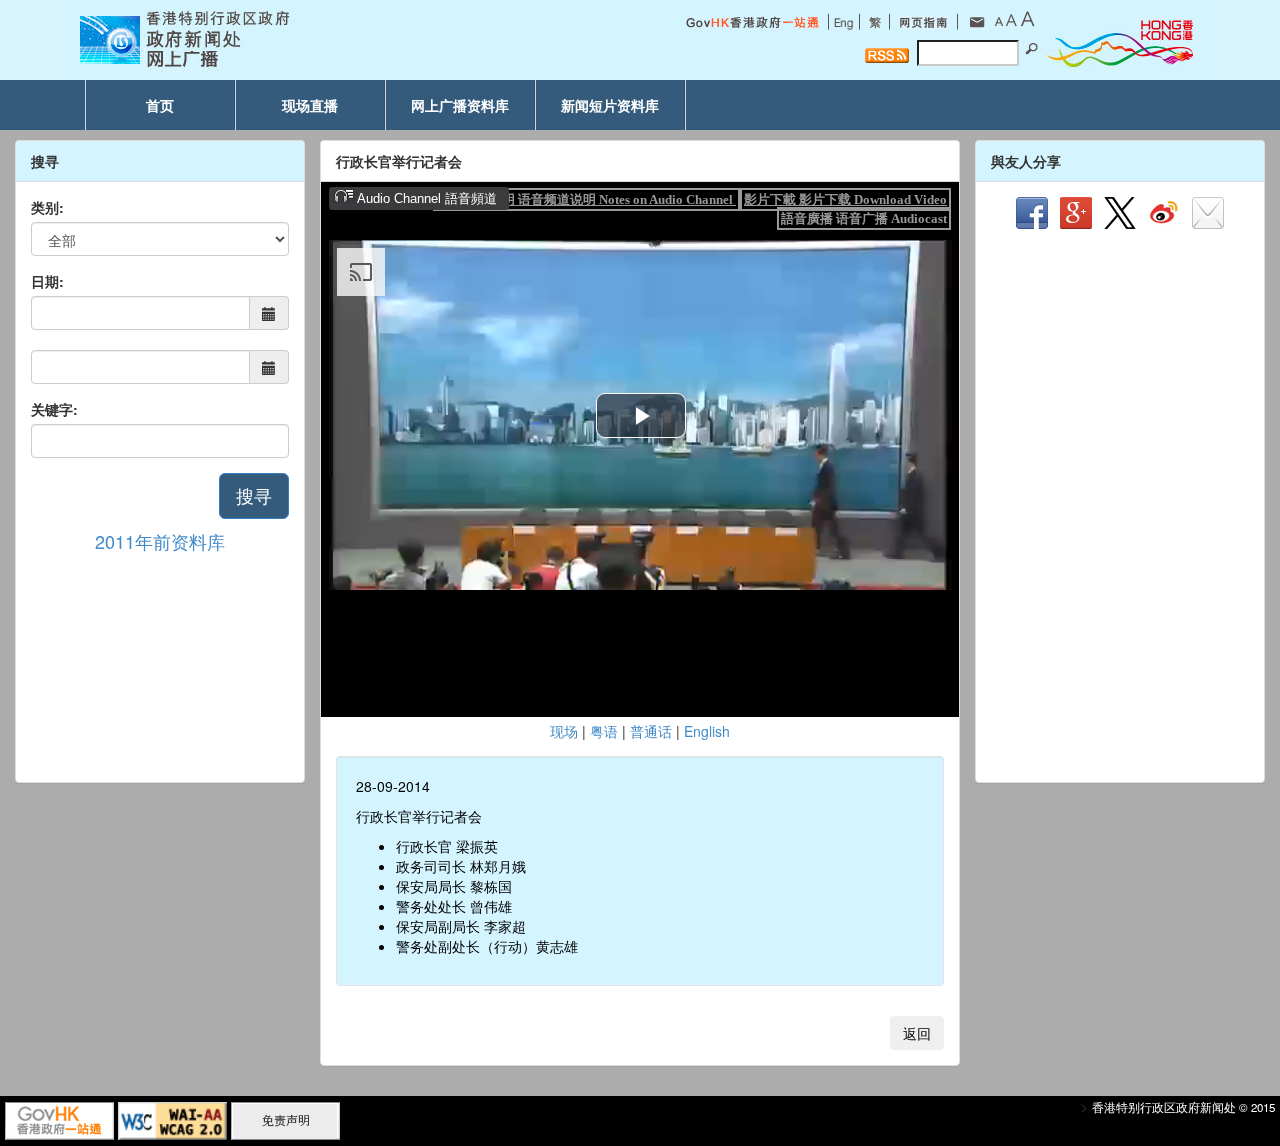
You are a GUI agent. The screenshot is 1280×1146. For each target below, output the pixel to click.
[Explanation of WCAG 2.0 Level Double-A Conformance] (172, 1119)
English (707, 731)
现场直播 (310, 105)
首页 (160, 105)
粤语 (604, 731)
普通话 (651, 731)
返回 (917, 1033)
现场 (564, 731)
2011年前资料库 (160, 541)
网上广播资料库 (460, 105)
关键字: (54, 409)
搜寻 (254, 495)
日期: (47, 281)
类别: (47, 207)
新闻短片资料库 (610, 105)
